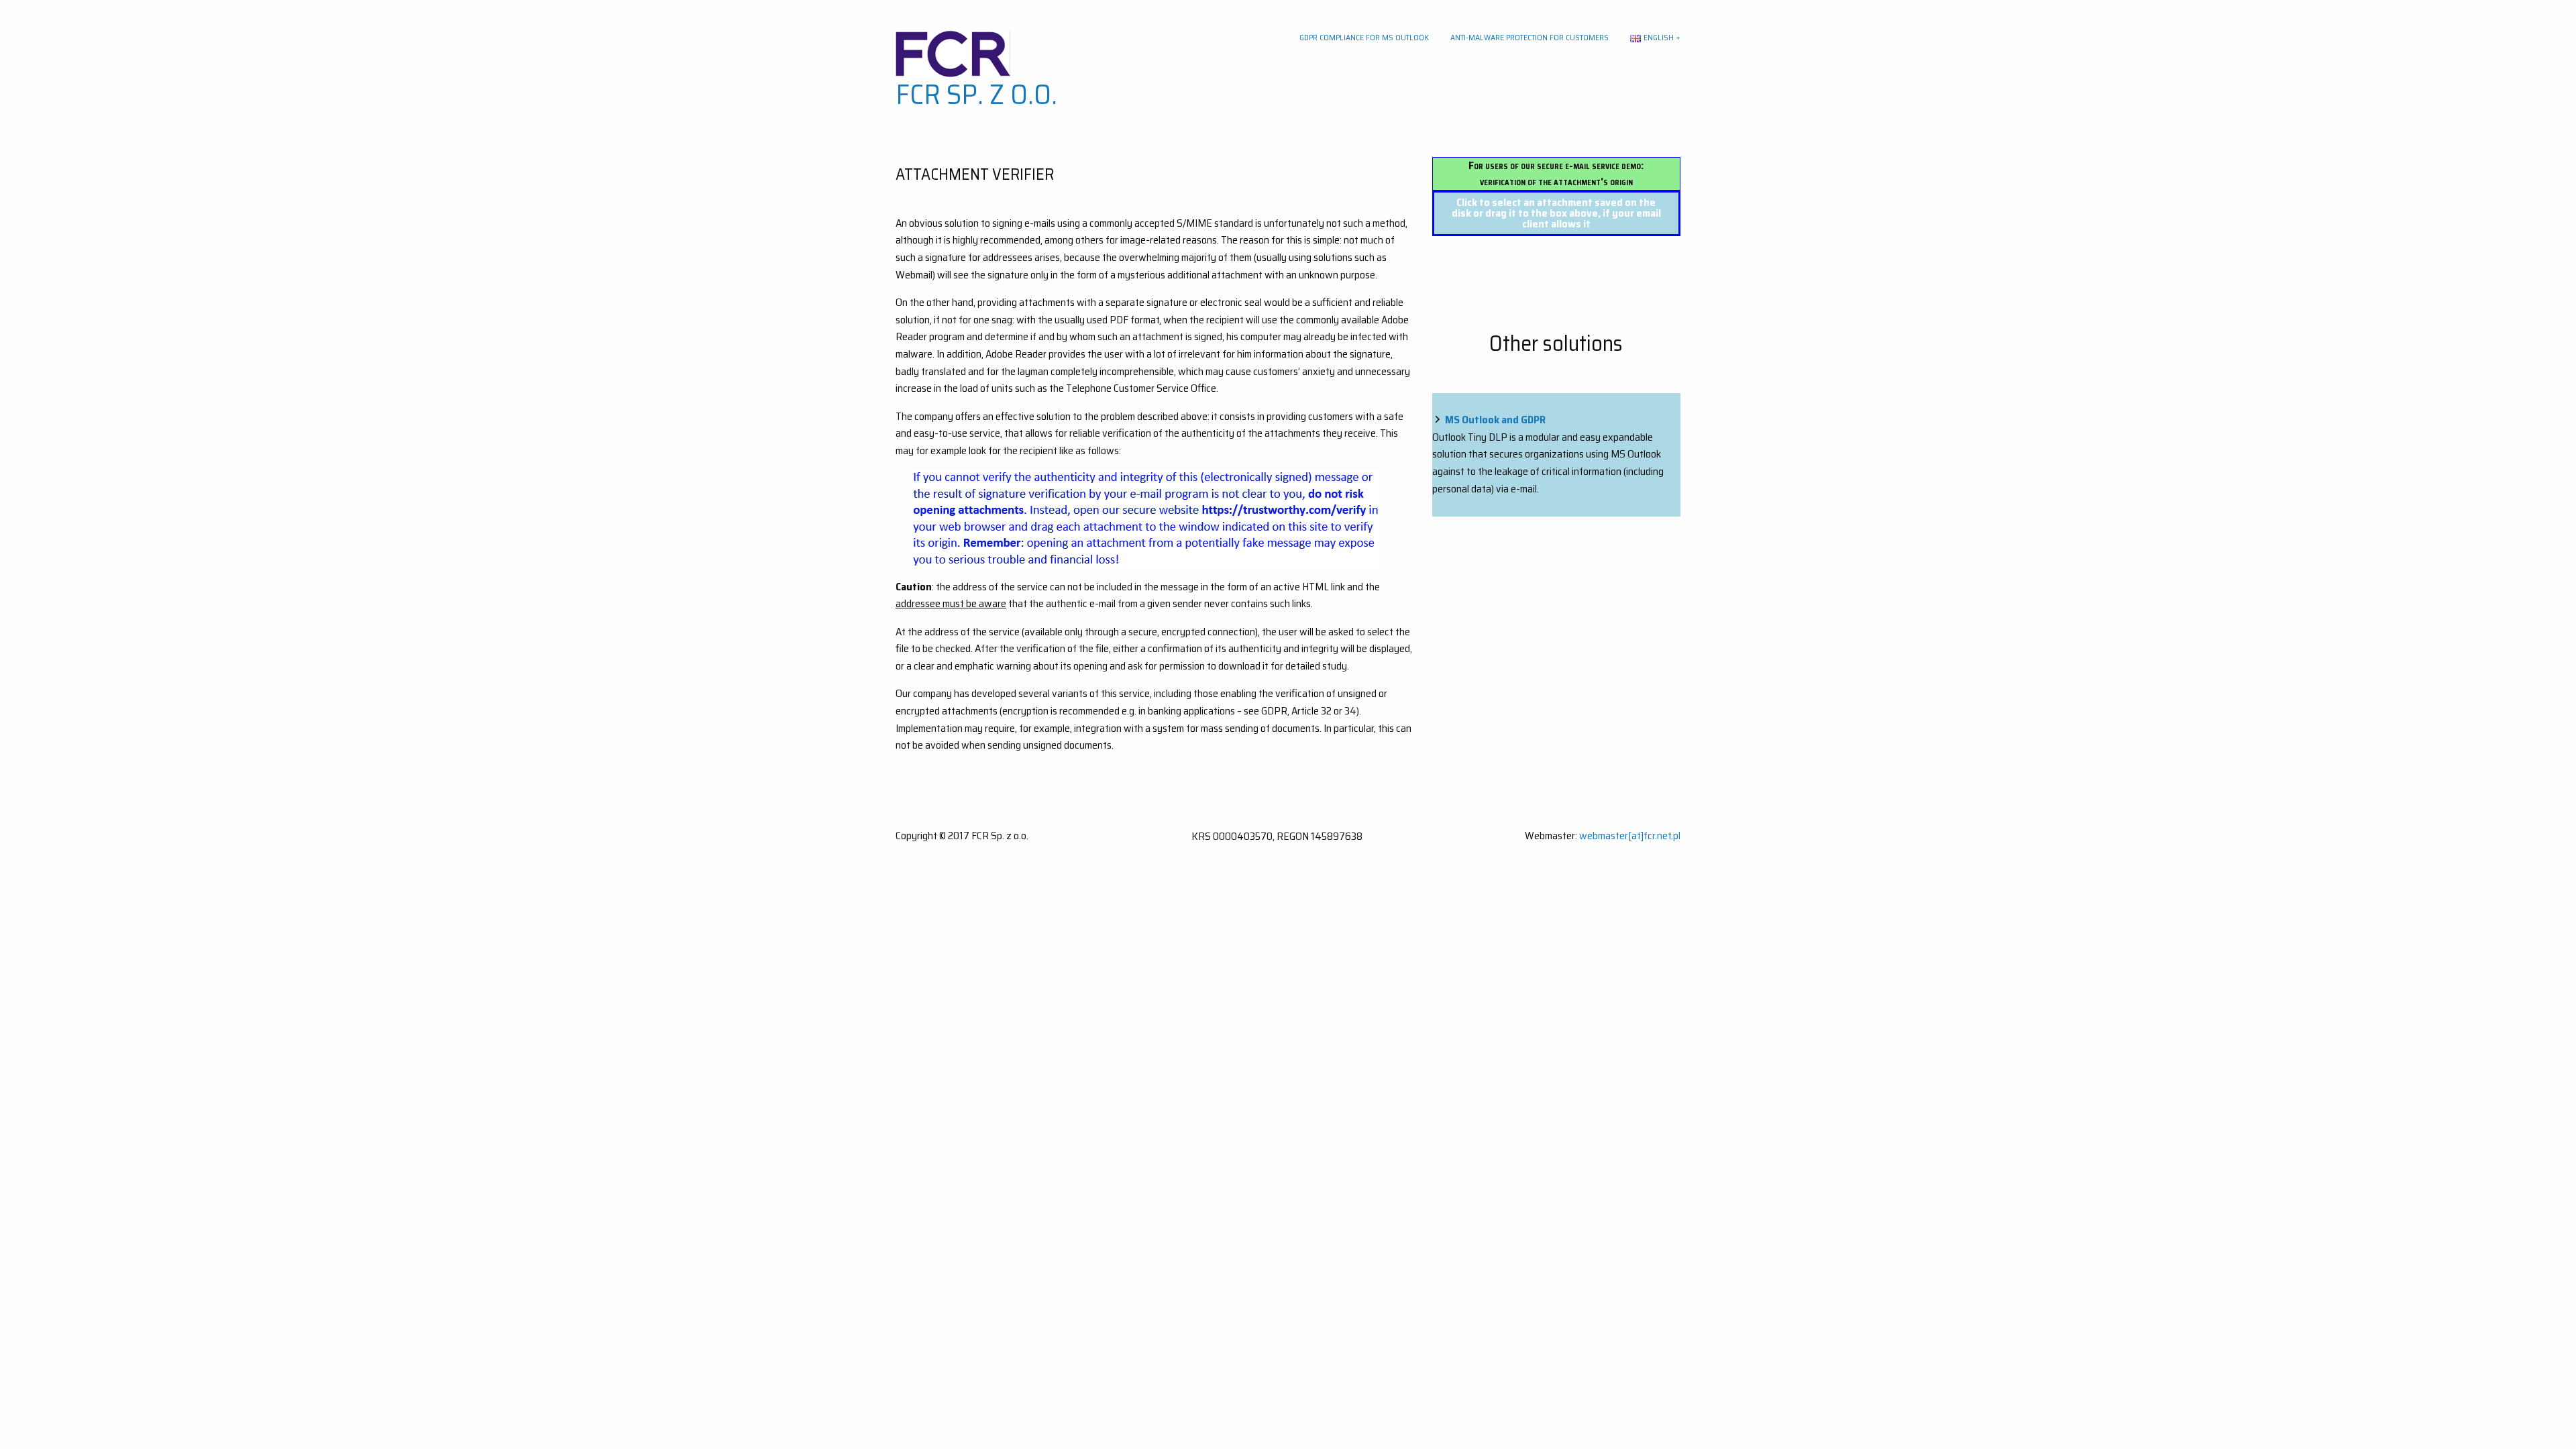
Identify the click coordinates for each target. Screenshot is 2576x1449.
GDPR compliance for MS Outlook (1364, 37)
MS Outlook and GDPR (1495, 420)
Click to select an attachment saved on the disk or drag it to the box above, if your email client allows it (1556, 213)
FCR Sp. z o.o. (976, 94)
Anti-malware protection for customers (1529, 37)
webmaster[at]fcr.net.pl (1630, 836)
